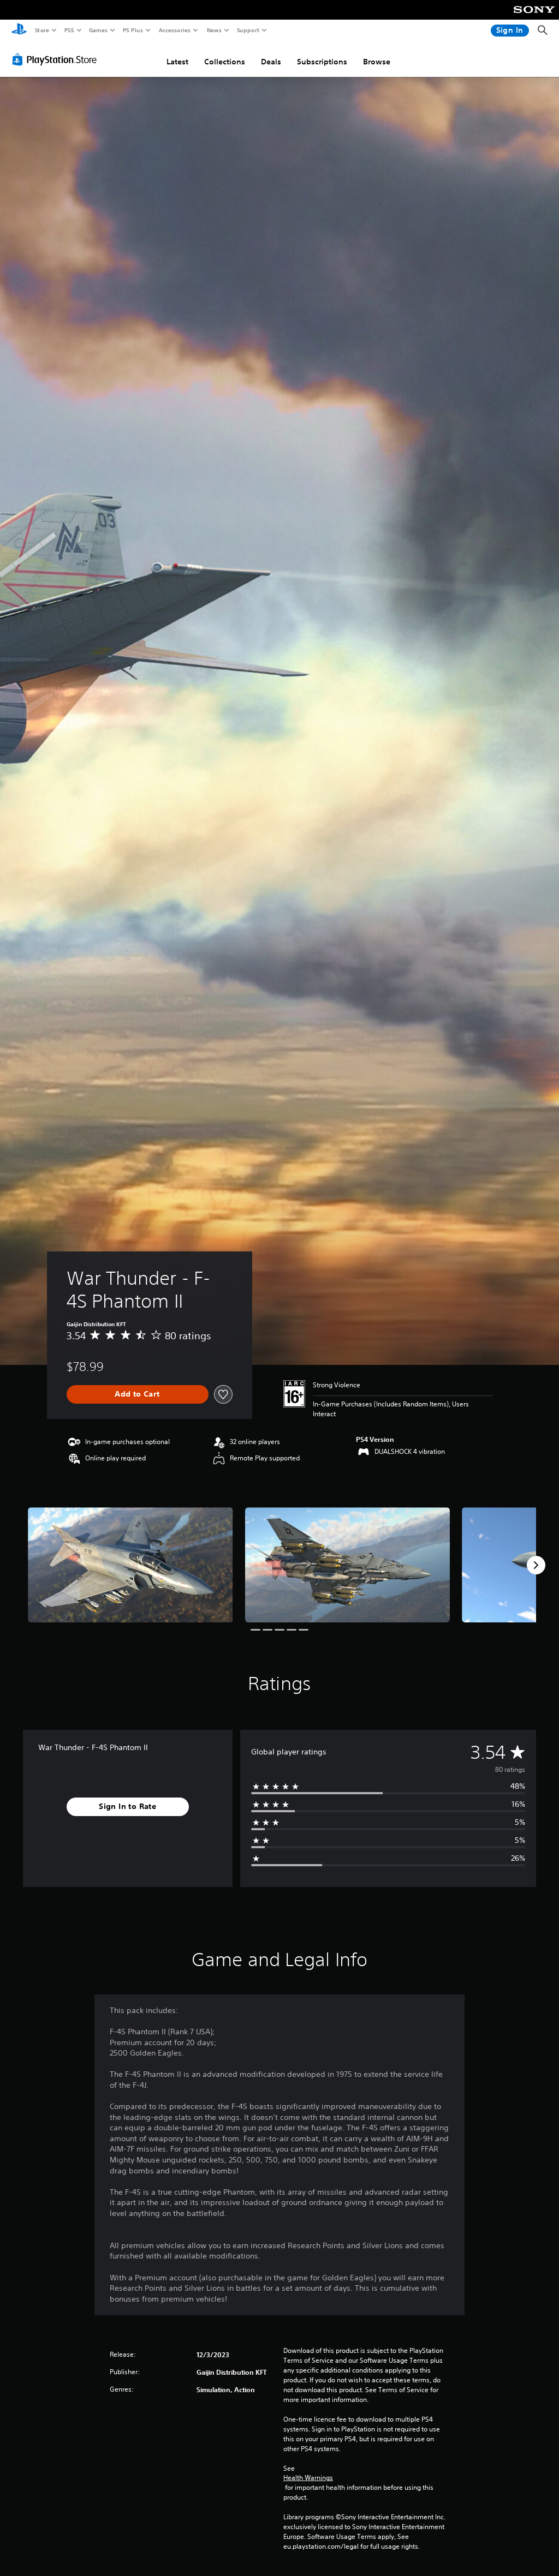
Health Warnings (308, 2478)
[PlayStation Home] (19, 31)
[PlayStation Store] (57, 59)
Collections (225, 62)
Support (248, 30)
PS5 (69, 30)
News (214, 30)
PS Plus (133, 30)
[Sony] (534, 17)
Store (42, 30)
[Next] (536, 1565)
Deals (271, 62)
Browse (377, 62)
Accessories (174, 30)
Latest (177, 62)
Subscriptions (322, 62)
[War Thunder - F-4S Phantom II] (130, 1565)
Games (98, 30)
